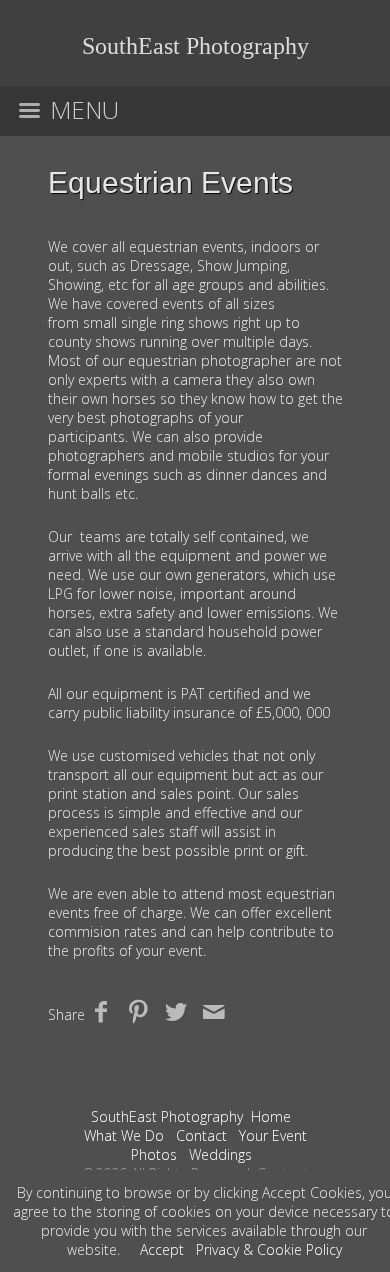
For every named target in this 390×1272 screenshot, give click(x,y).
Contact (201, 1135)
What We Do (124, 1135)
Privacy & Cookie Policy (269, 1249)
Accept (162, 1249)
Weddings (220, 1154)
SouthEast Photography (167, 1116)
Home (271, 1116)
